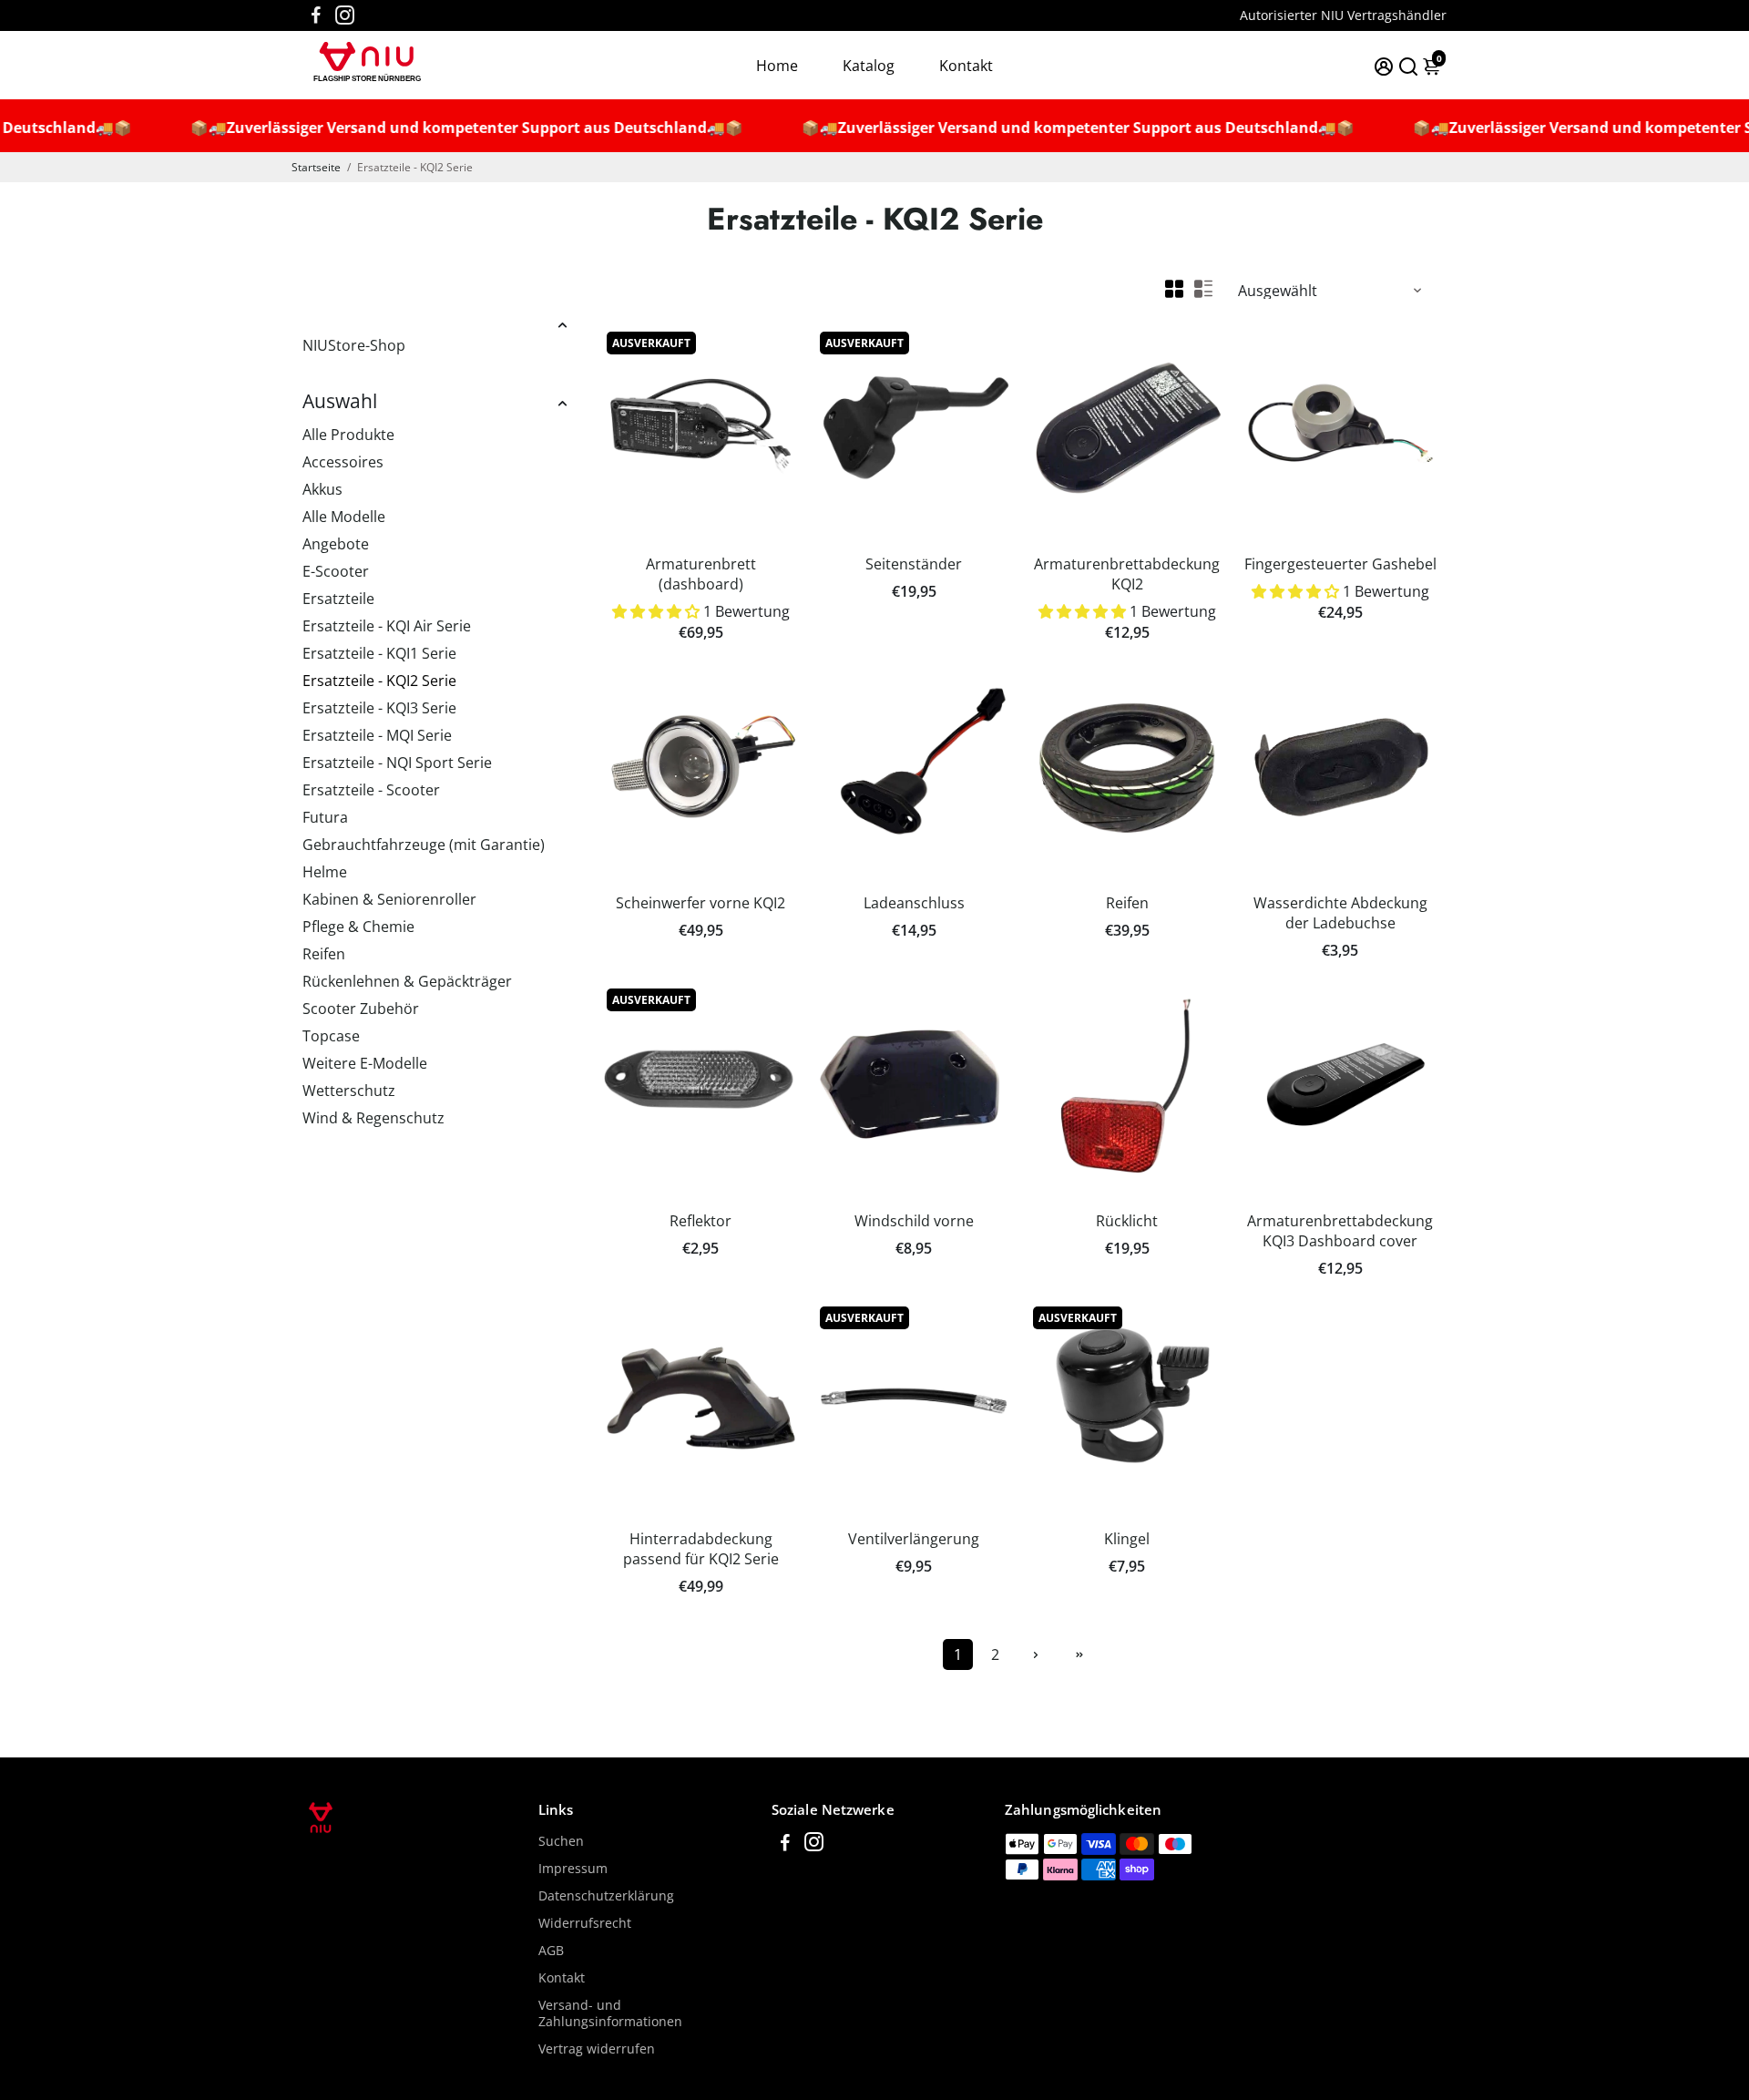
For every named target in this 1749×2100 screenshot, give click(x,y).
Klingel (1127, 1539)
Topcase (331, 1036)
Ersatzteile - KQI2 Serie (379, 681)
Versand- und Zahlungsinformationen (610, 2013)
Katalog (869, 66)
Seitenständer (914, 564)
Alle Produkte (348, 435)
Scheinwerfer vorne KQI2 (701, 903)
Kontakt (966, 66)
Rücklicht (1127, 1221)
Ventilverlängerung (914, 1539)
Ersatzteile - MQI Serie (377, 735)
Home (777, 66)
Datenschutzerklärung (606, 1896)
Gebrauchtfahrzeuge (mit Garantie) (424, 845)
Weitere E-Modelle (365, 1063)
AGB (551, 1951)
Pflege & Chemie (358, 927)
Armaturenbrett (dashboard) (701, 574)
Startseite (316, 167)
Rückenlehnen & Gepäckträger (407, 981)
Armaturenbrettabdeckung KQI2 (1127, 574)
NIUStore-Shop (354, 345)
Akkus (322, 489)
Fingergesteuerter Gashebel (1340, 564)
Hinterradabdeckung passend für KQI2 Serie (701, 1549)
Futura (325, 817)
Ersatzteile (338, 599)
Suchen (561, 1841)
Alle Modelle (344, 517)
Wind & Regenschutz (373, 1118)
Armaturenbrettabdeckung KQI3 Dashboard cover (1340, 1231)
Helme (325, 872)
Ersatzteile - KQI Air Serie (387, 626)
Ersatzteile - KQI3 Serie (379, 708)
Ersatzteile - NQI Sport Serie (397, 763)
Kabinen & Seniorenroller (389, 899)
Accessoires (343, 462)
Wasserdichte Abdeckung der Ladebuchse (1340, 913)
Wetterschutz (349, 1091)
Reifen (324, 954)
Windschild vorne (914, 1221)
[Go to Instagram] (345, 15)
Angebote (336, 544)
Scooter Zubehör (361, 1009)
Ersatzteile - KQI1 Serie (379, 653)
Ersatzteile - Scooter (371, 790)
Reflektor (701, 1221)
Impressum (573, 1869)
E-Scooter (336, 571)
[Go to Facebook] (316, 15)
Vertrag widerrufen (597, 2049)
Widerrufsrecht (585, 1923)
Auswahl (340, 401)
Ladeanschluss (914, 903)
